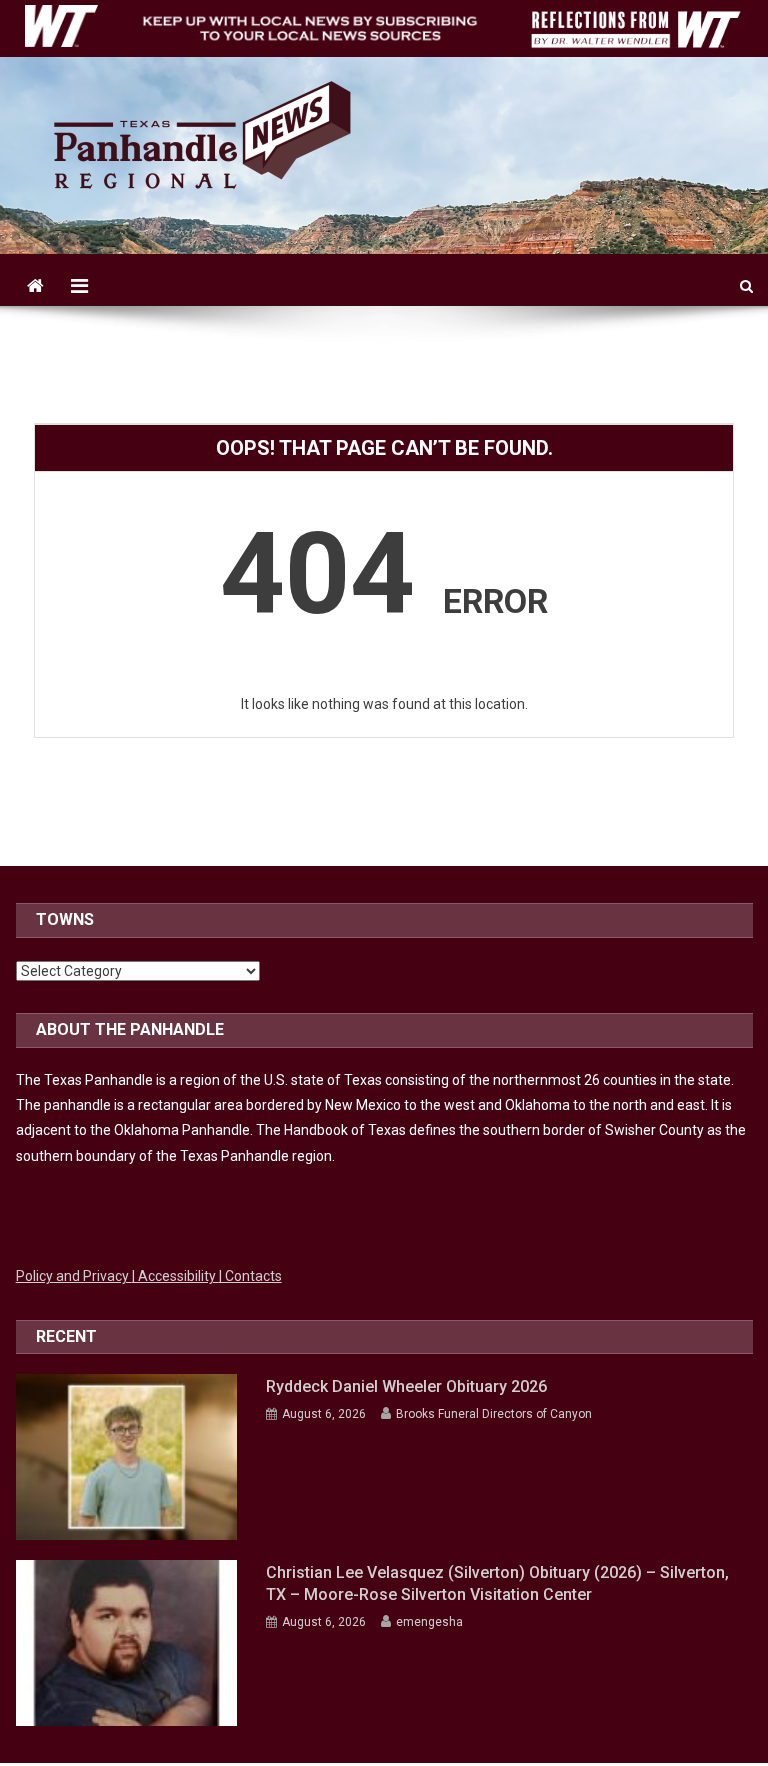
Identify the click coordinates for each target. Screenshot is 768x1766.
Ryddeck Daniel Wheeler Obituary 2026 (406, 1386)
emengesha (429, 1622)
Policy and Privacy (74, 1276)
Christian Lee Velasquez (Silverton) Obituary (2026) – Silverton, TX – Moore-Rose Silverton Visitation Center (497, 1583)
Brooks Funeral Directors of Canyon (494, 1414)
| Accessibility (175, 1276)
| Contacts (250, 1276)
